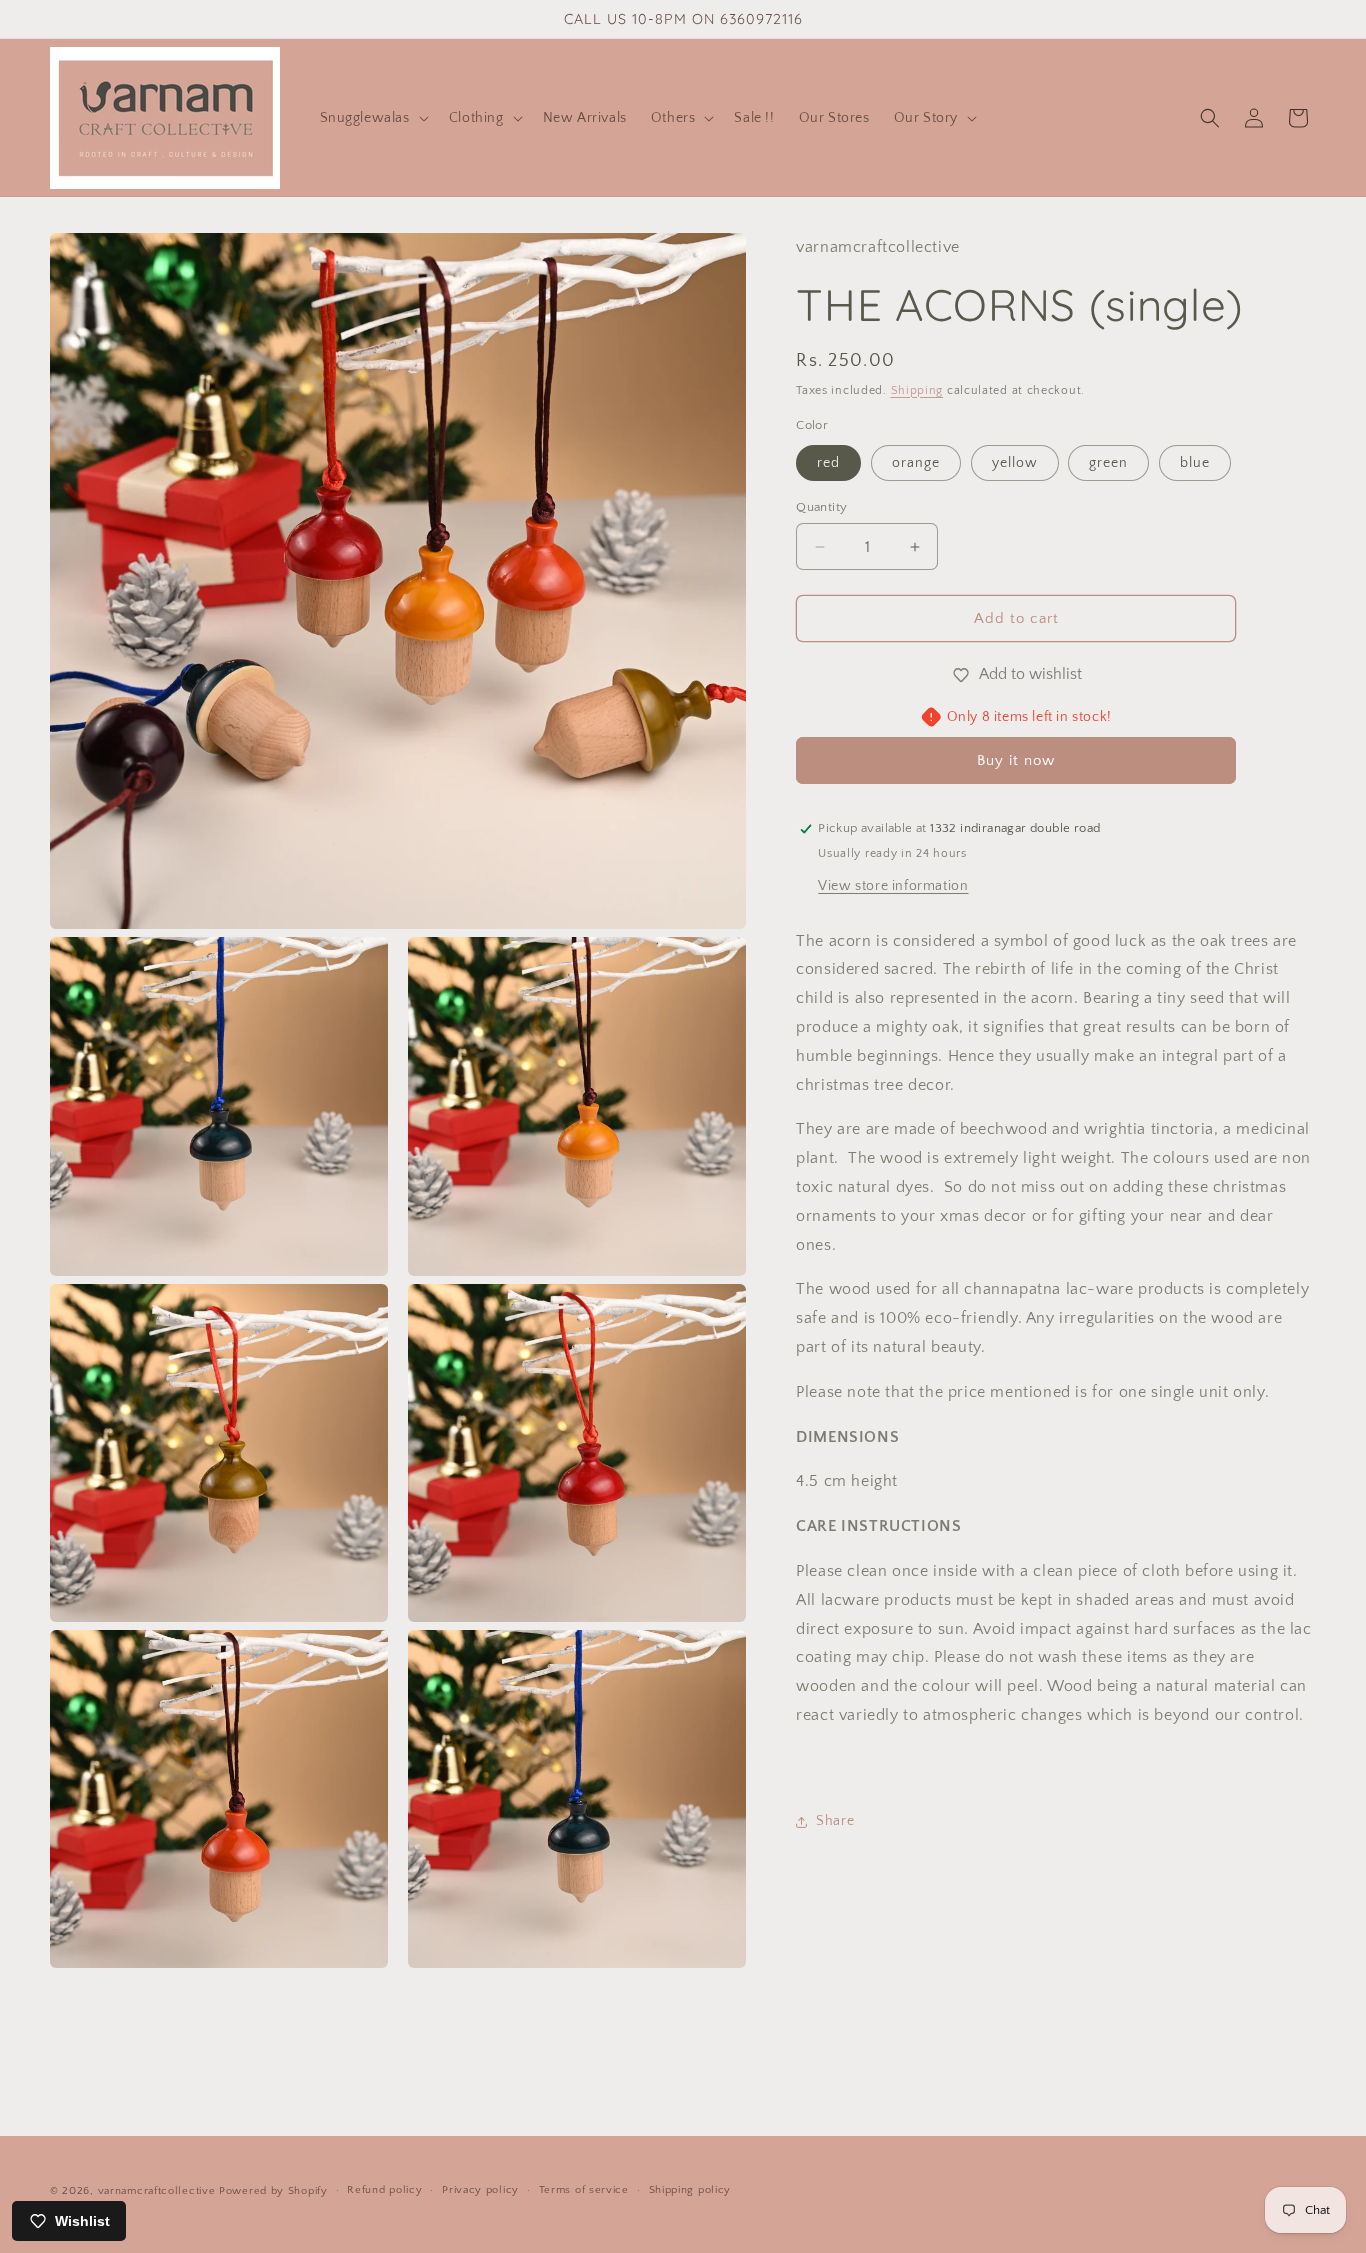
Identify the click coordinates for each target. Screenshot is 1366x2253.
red (828, 463)
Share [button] (835, 1821)
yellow (1015, 463)
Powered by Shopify (273, 2191)
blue (1195, 463)
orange (916, 463)
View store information (893, 886)
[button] (372, 118)
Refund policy (384, 2191)
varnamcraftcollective (157, 2191)
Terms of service (584, 2191)
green (1108, 463)
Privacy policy (480, 2191)
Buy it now (1016, 760)
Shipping (917, 390)
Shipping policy (690, 2191)
